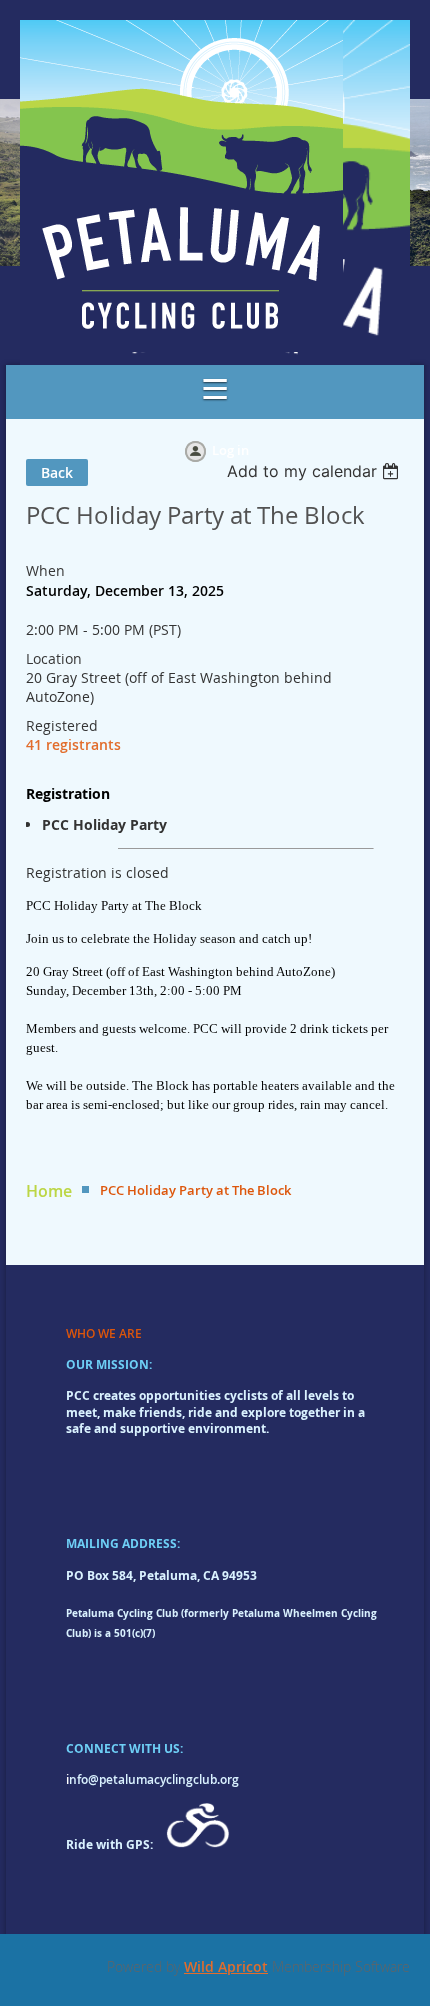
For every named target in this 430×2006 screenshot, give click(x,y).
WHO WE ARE (104, 1333)
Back (57, 472)
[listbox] (315, 471)
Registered (62, 725)
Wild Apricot (226, 1966)
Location (54, 658)
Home (49, 1191)
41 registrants (73, 744)
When (45, 570)
